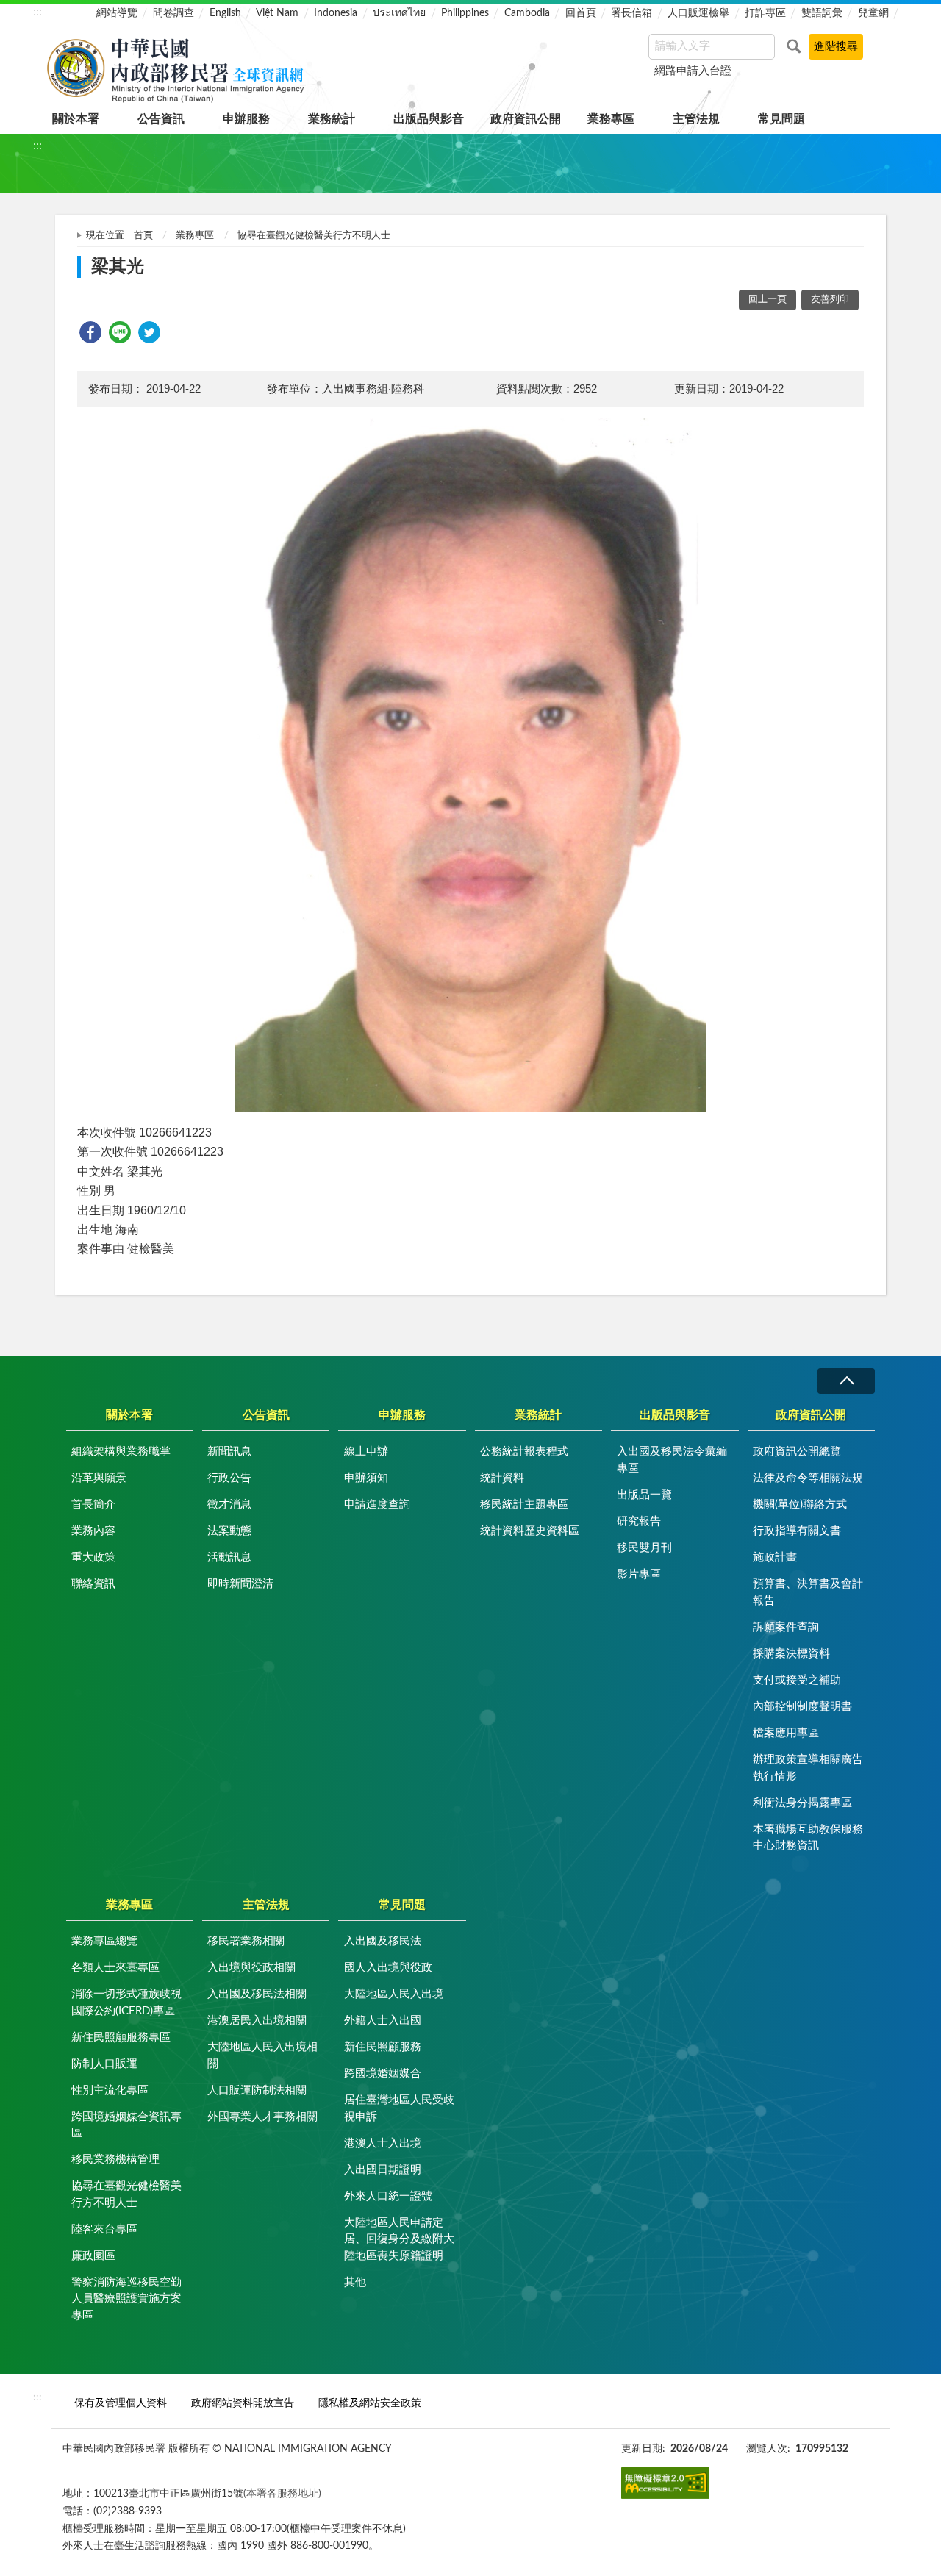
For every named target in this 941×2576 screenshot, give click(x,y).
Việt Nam (277, 13)
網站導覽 (117, 13)
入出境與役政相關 (251, 1968)
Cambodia (527, 13)
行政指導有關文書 (797, 1531)
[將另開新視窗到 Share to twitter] (149, 332)
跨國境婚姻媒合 (383, 2074)
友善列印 (830, 300)
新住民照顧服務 (383, 2047)
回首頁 (581, 13)
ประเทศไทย (399, 13)
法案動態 (229, 1531)
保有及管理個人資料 (121, 2403)
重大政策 (93, 1557)
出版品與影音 (429, 119)
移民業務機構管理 (115, 2160)
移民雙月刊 (644, 1548)
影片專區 (639, 1574)
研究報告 (639, 1521)
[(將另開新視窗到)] (665, 2483)
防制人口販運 (104, 2064)
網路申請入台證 (693, 71)
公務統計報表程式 (524, 1452)
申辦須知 (366, 1478)
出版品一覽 (644, 1495)
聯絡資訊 (93, 1584)
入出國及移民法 (383, 1941)
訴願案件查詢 (786, 1627)
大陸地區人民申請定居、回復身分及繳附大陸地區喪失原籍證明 (399, 2239)
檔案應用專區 (786, 1733)
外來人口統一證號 (388, 2196)
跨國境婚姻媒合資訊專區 (126, 2125)
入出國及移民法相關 (257, 1994)
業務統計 (332, 119)
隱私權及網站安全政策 (370, 2403)
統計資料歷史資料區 (530, 1531)
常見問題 (781, 119)
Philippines (465, 13)
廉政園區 (93, 2256)
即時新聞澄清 (240, 1584)
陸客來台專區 (104, 2229)
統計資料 (502, 1478)
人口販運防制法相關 (257, 2090)
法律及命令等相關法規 (808, 1478)
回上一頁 (768, 300)
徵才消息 (229, 1505)
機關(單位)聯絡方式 (800, 1505)
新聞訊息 (229, 1452)
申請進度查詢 (377, 1505)
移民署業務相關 (246, 1941)
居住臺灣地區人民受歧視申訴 (399, 2108)
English (225, 13)
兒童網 (873, 13)
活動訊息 (229, 1557)
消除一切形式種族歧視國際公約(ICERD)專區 (126, 2003)
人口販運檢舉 (698, 13)
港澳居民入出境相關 (257, 2021)
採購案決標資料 (791, 1654)
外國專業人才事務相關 (262, 2117)
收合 (846, 1381)
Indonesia (336, 13)
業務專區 (611, 119)
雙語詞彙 (822, 13)
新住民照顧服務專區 (121, 2037)
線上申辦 (366, 1452)
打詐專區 (765, 13)
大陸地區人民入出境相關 (262, 2056)
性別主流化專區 (110, 2090)
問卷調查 (173, 13)
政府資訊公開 (526, 119)
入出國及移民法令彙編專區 (672, 1460)
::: (37, 12)
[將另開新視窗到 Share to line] (120, 332)
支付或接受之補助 (797, 1680)
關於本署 (76, 119)
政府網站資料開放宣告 (243, 2403)
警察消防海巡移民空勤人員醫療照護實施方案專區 (126, 2299)
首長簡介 (93, 1505)
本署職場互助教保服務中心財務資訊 (808, 1838)
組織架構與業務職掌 (121, 1452)
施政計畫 (775, 1557)
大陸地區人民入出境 (394, 1994)
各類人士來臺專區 (115, 1968)
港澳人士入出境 (383, 2143)
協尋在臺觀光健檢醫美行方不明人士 (314, 236)
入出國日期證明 (383, 2170)
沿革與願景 (99, 1478)
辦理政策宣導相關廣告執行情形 (808, 1768)
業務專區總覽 (104, 1941)
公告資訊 (161, 119)
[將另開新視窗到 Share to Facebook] (90, 332)
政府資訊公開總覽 (797, 1452)
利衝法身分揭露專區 (802, 1803)
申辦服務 (246, 119)
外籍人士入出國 (383, 2021)
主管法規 (696, 119)
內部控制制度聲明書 (802, 1707)
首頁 (143, 236)
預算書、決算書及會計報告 (808, 1592)
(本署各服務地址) (282, 2493)
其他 (355, 2282)
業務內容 (93, 1531)
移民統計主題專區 (524, 1505)
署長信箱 (631, 13)
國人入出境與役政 (388, 1968)
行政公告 (229, 1478)
